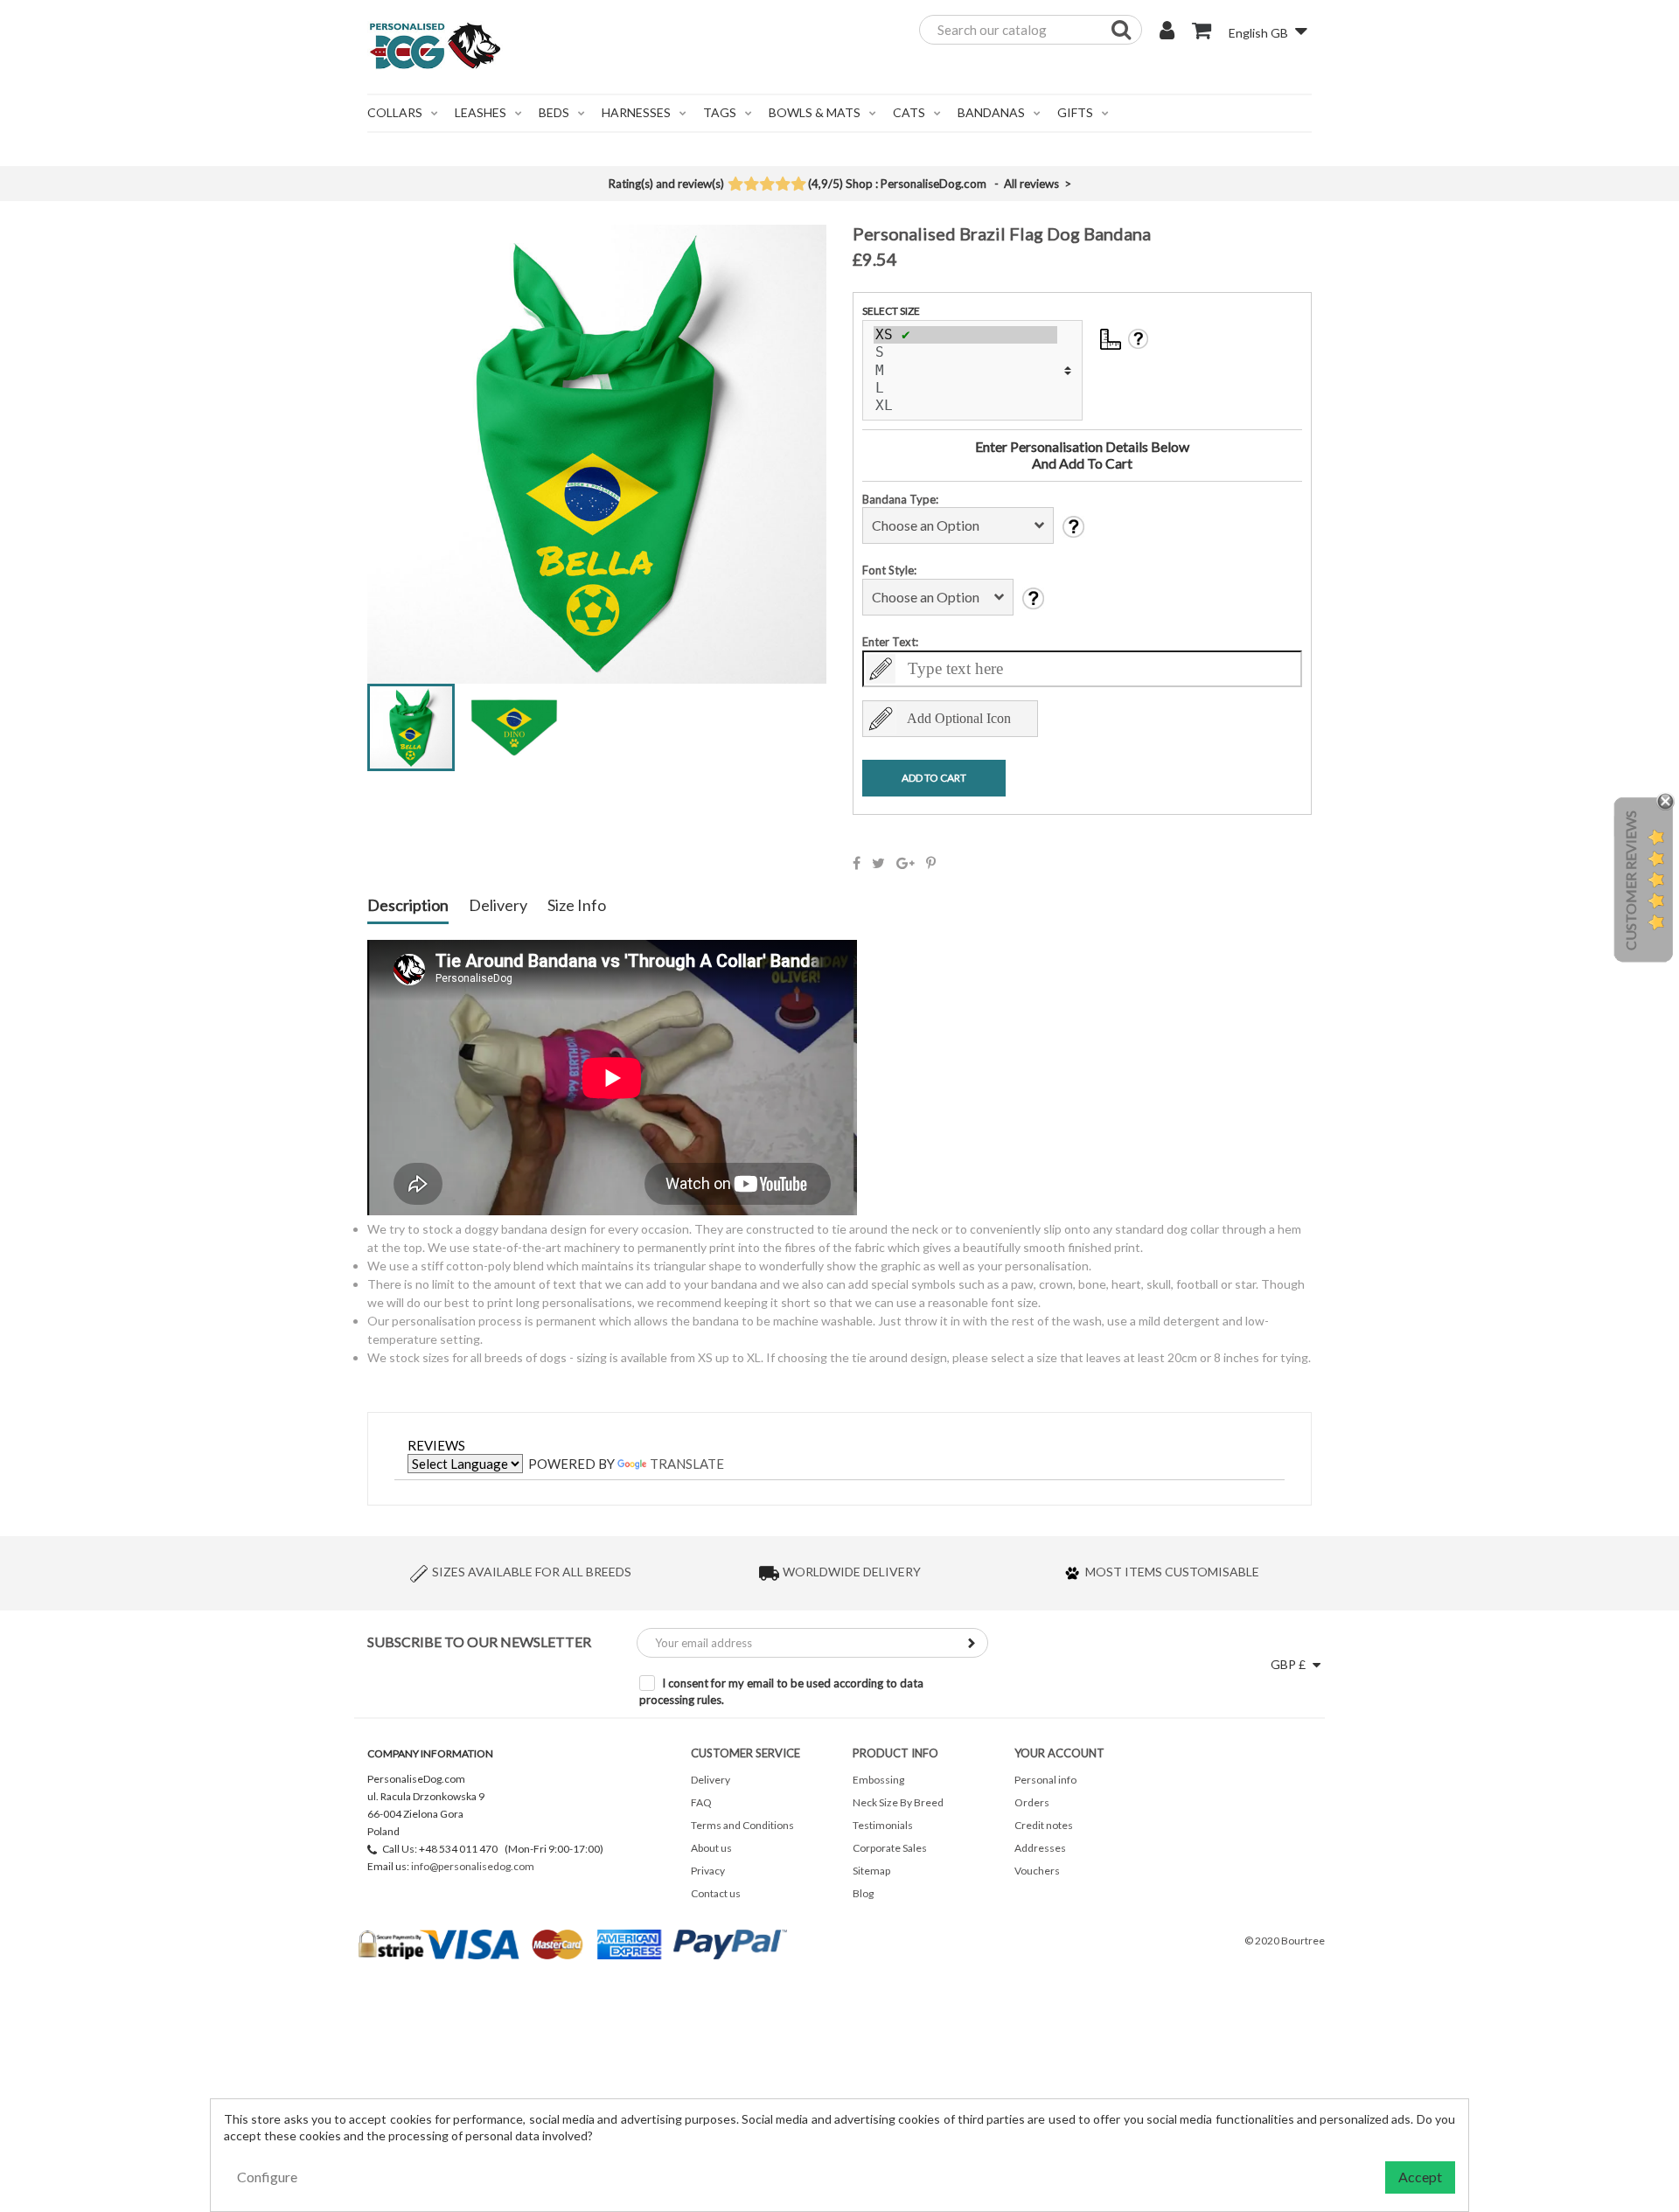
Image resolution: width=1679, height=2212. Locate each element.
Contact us (716, 1893)
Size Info (577, 906)
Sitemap (871, 1871)
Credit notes (1044, 1825)
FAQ (701, 1802)
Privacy (708, 1871)
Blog (863, 1893)
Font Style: (889, 570)
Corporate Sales (890, 1848)
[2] (751, 185)
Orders (1032, 1802)
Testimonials (883, 1825)
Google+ (906, 863)
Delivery (498, 906)
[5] (798, 185)
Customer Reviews (1630, 880)
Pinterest (931, 863)
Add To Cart (934, 778)
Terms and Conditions (742, 1825)
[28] (965, 335)
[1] (735, 185)
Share (857, 863)
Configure (267, 2177)
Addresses (1040, 1848)
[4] (782, 185)
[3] (766, 185)
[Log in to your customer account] (1167, 32)
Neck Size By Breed (898, 1802)
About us (711, 1848)
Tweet (878, 863)
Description (408, 906)
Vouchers (1037, 1871)
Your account (1059, 1753)
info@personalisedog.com (473, 1866)
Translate (687, 1464)
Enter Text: (890, 642)
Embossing (878, 1780)
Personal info (1045, 1780)
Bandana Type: (900, 499)
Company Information (430, 1753)
